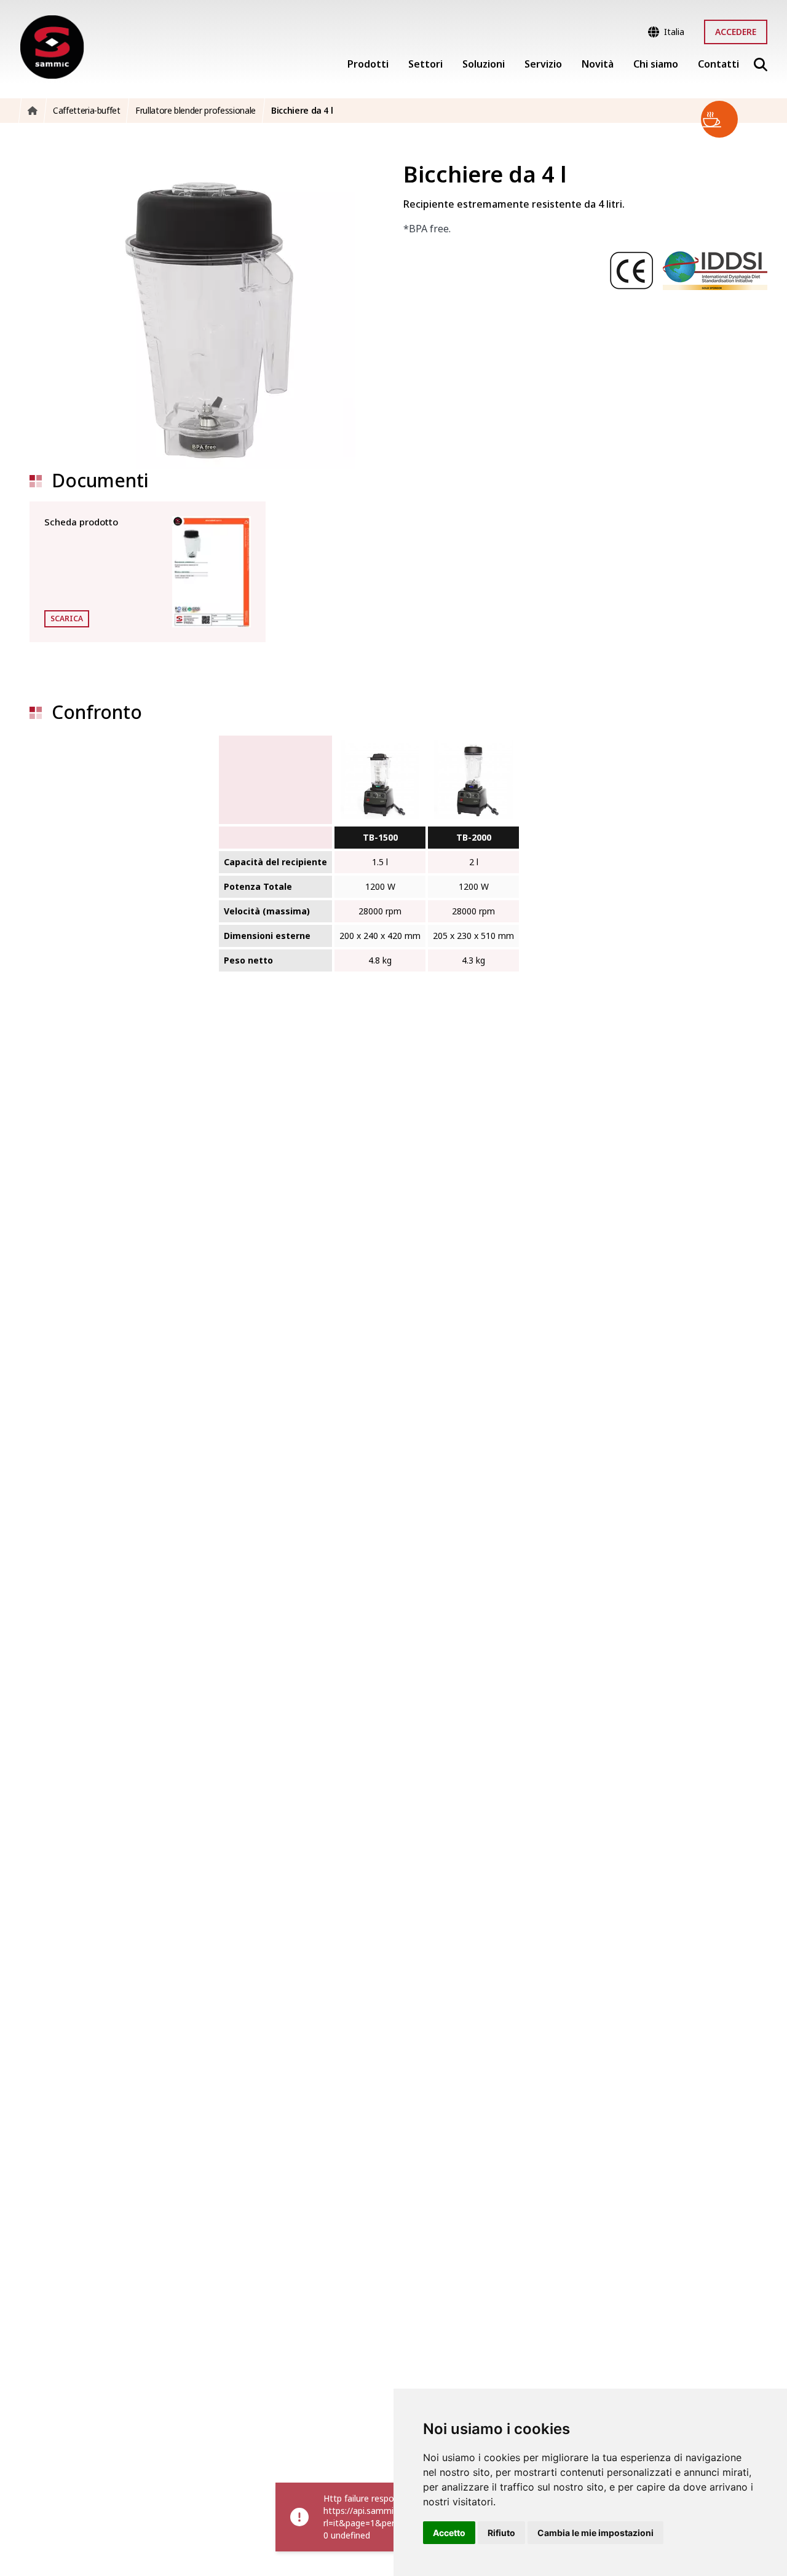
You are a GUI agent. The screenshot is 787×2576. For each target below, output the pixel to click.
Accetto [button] (449, 2533)
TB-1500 (380, 837)
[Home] (52, 47)
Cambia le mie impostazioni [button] (595, 2533)
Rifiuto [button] (501, 2533)
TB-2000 (474, 837)
